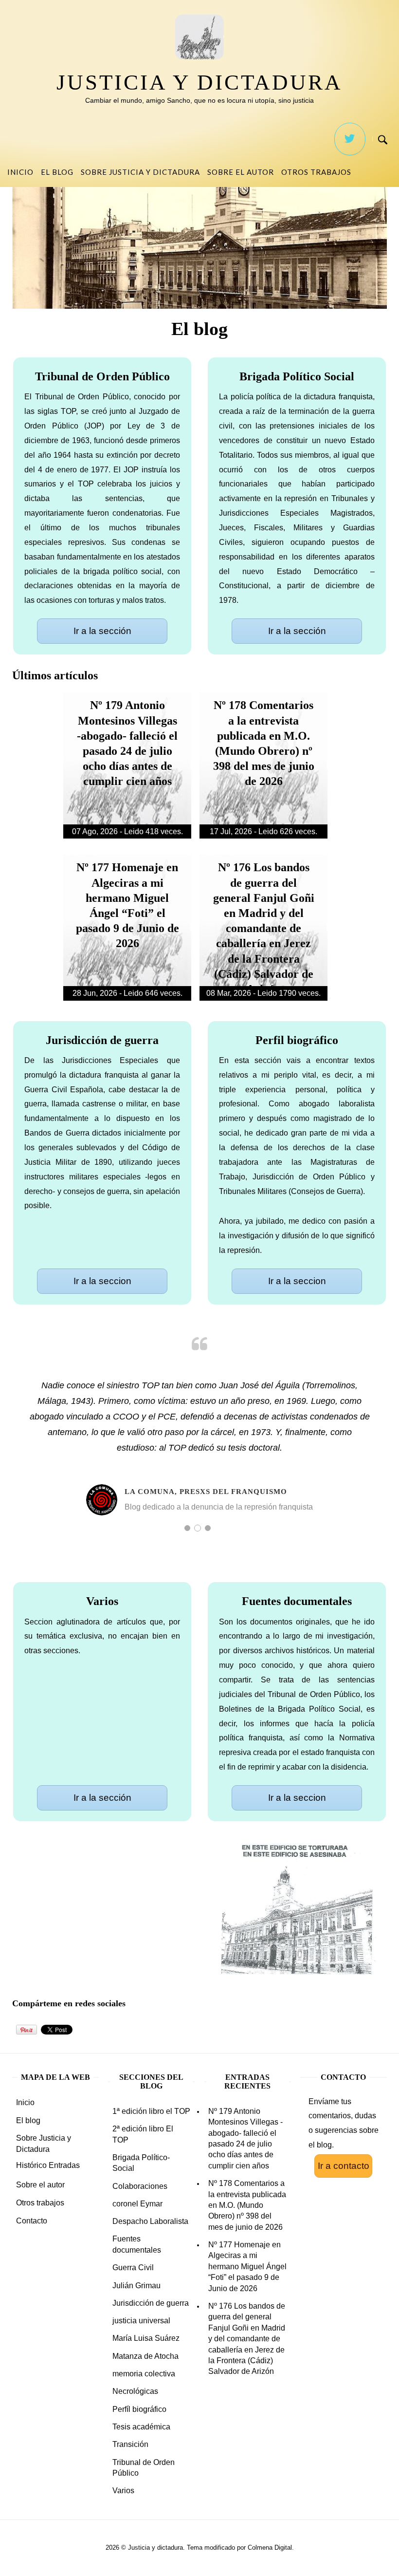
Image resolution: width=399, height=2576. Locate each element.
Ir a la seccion (102, 1281)
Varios (123, 2491)
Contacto (32, 2221)
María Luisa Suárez (146, 2338)
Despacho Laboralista (150, 2221)
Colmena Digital (270, 2548)
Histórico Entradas (48, 2165)
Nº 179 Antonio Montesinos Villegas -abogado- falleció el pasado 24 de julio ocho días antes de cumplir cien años (245, 2138)
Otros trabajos (316, 172)
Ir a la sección (102, 631)
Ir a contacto (344, 2166)
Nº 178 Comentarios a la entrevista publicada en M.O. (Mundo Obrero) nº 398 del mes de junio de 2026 (247, 2205)
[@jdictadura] (350, 139)
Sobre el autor (241, 172)
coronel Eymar (137, 2204)
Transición (130, 2444)
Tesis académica (141, 2427)
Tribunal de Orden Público (144, 2468)
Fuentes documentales (137, 2244)
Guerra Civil (133, 2268)
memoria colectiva (144, 2374)
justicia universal (141, 2321)
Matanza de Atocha (145, 2356)
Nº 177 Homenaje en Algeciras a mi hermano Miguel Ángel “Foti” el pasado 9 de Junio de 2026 (247, 2267)
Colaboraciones (140, 2186)
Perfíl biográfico (139, 2409)
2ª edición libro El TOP (143, 2134)
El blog (57, 172)
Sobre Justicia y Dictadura (140, 172)
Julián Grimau (136, 2286)
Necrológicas (135, 2391)
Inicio (20, 172)
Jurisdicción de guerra (151, 2303)
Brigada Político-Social (141, 2163)
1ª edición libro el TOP (151, 2111)
